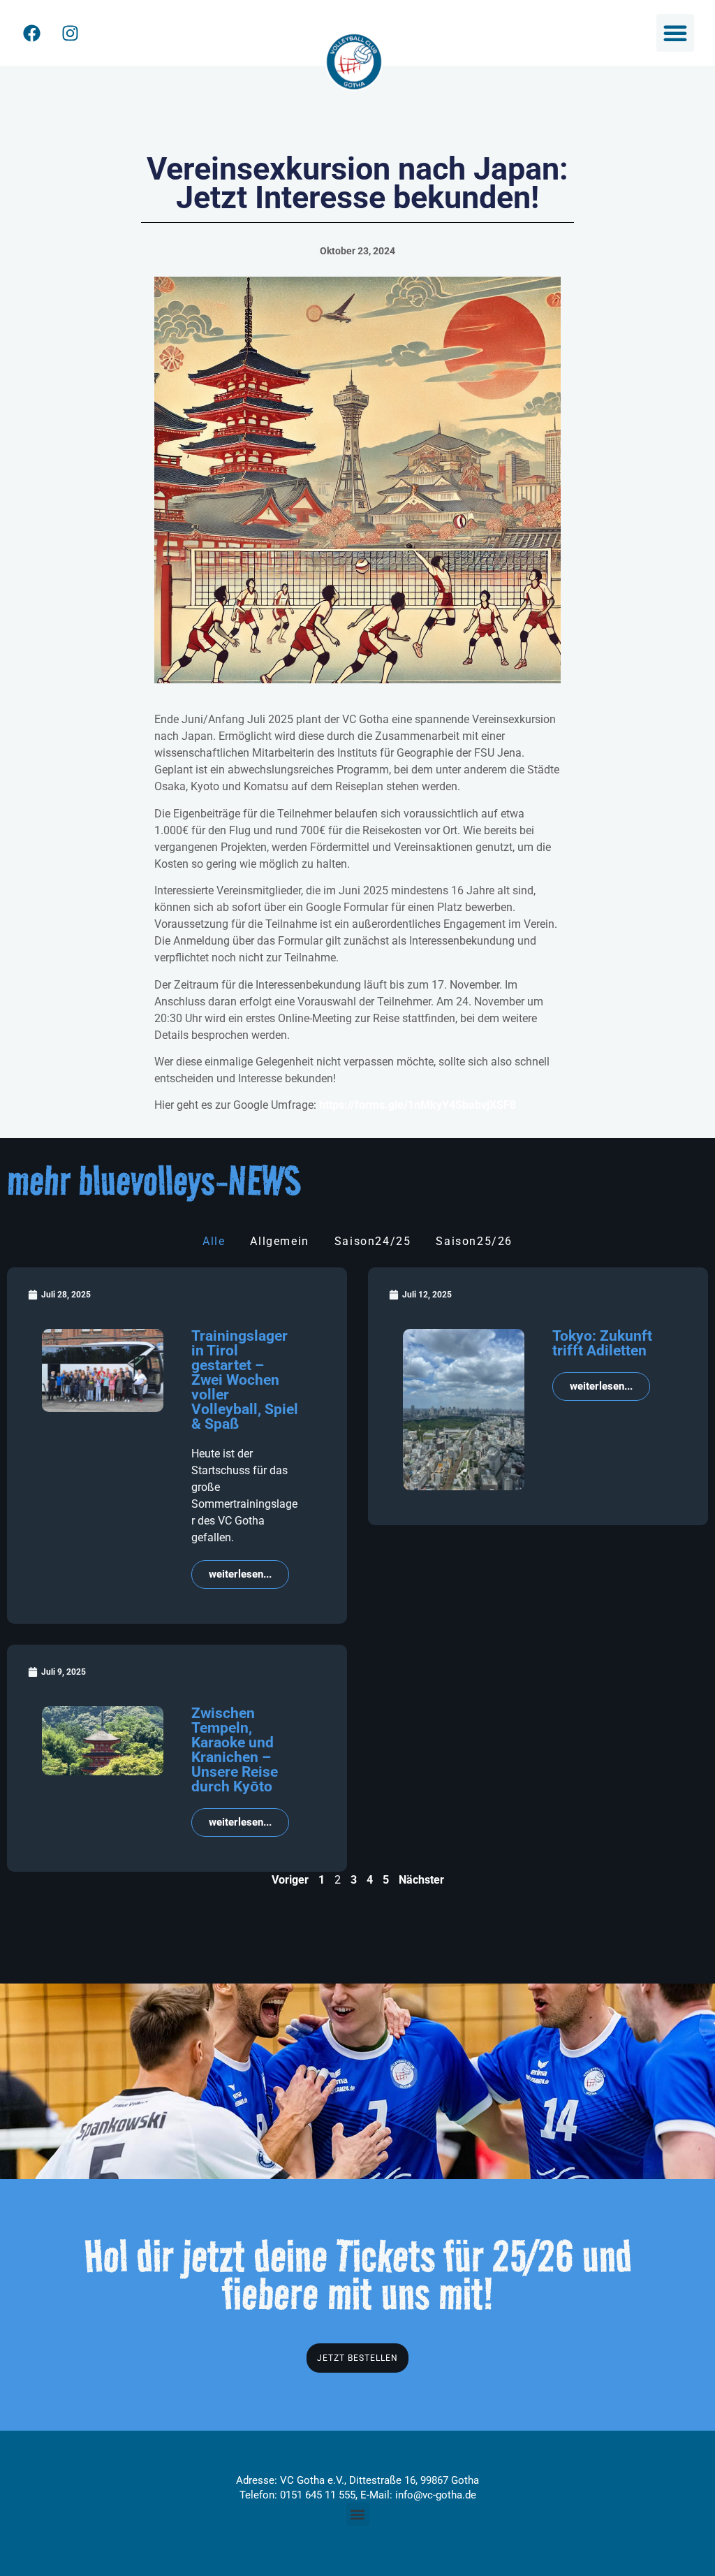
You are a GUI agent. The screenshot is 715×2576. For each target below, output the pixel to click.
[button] (675, 33)
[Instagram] (70, 33)
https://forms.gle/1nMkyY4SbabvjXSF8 (418, 1105)
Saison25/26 (474, 1241)
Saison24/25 (373, 1241)
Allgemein (279, 1241)
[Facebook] (31, 33)
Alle (214, 1241)
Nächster (421, 1880)
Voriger (290, 1880)
